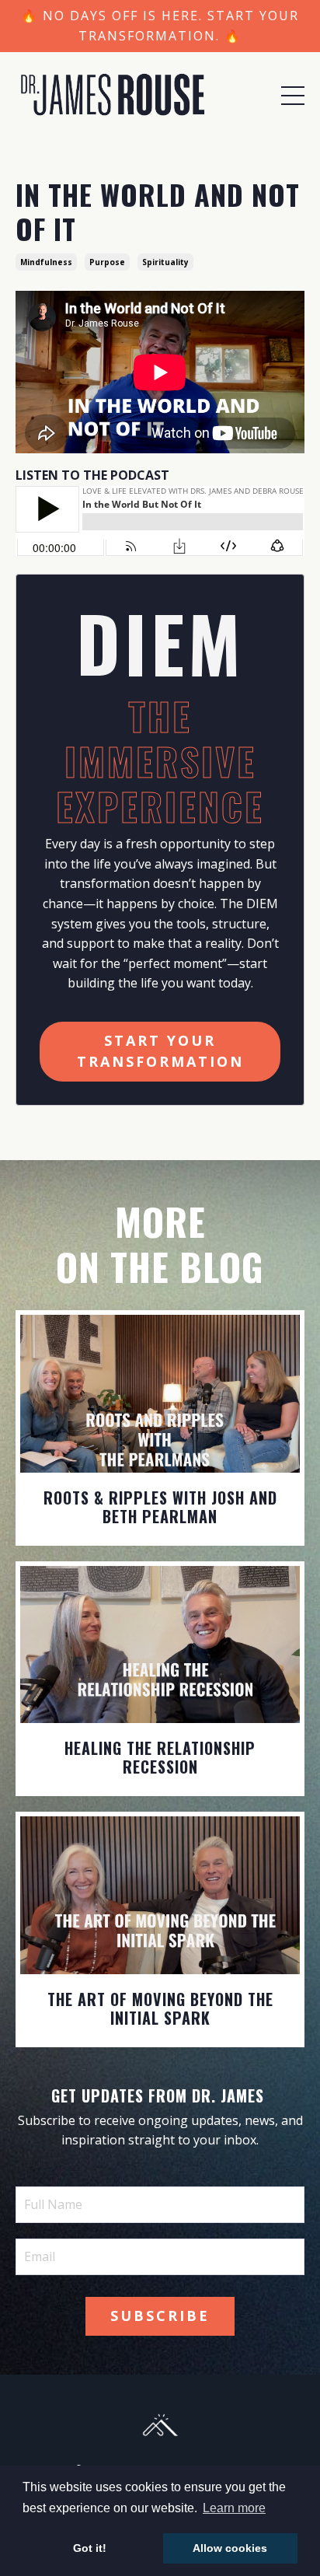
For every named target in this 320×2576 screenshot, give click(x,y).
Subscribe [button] (160, 2316)
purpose (107, 262)
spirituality (165, 262)
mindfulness (46, 262)
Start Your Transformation (160, 1051)
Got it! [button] (90, 2548)
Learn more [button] (234, 2508)
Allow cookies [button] (230, 2548)
